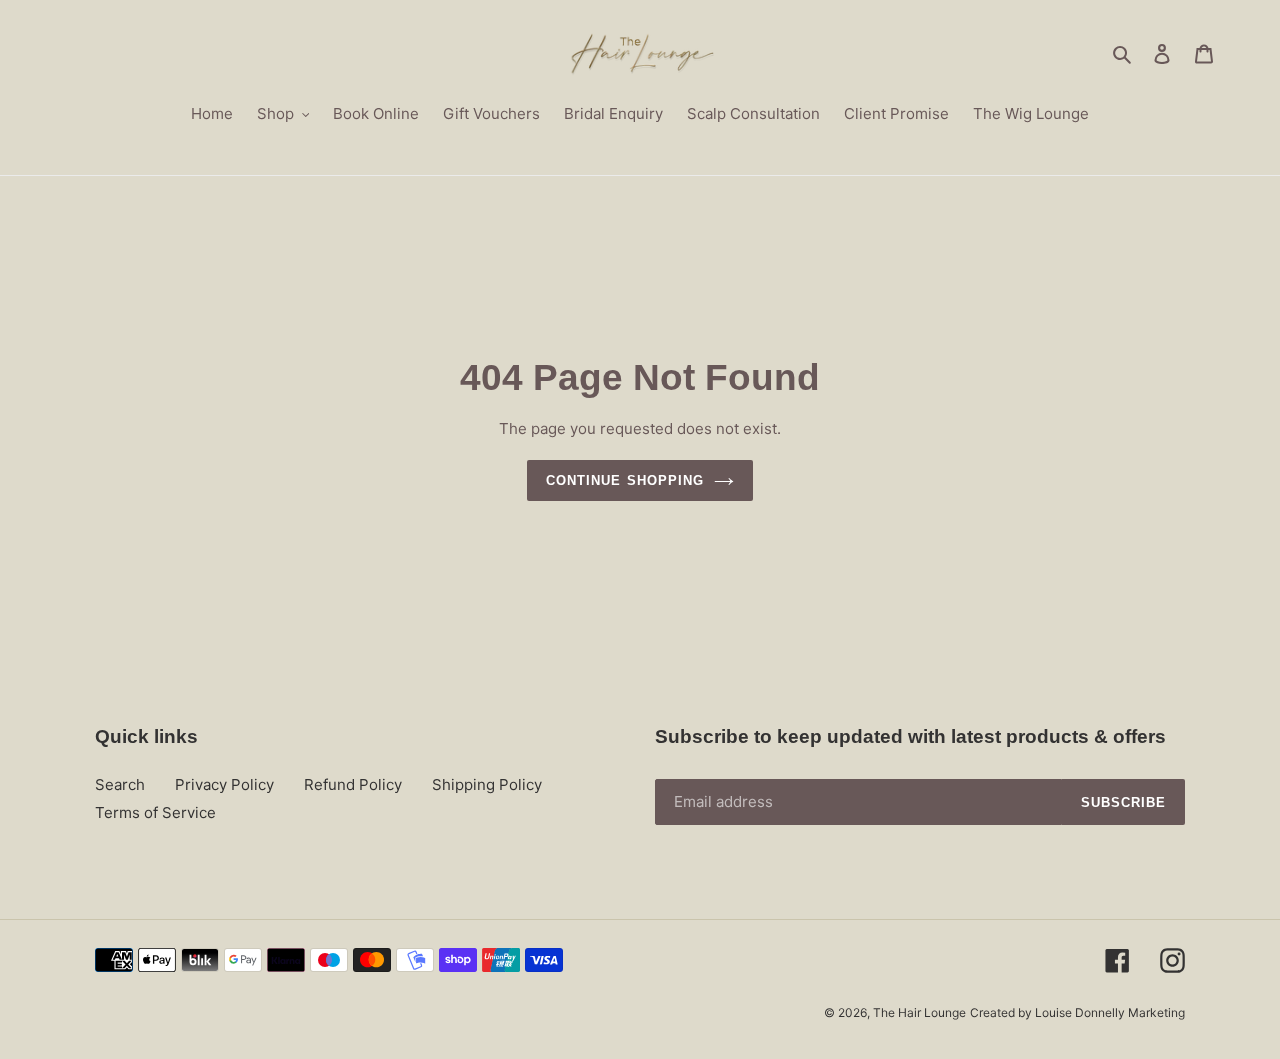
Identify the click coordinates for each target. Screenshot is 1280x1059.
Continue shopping (625, 480)
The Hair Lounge (919, 1012)
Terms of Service (155, 812)
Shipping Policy (487, 784)
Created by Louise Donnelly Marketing (1077, 1012)
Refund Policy (353, 784)
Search (120, 784)
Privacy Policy (224, 784)
